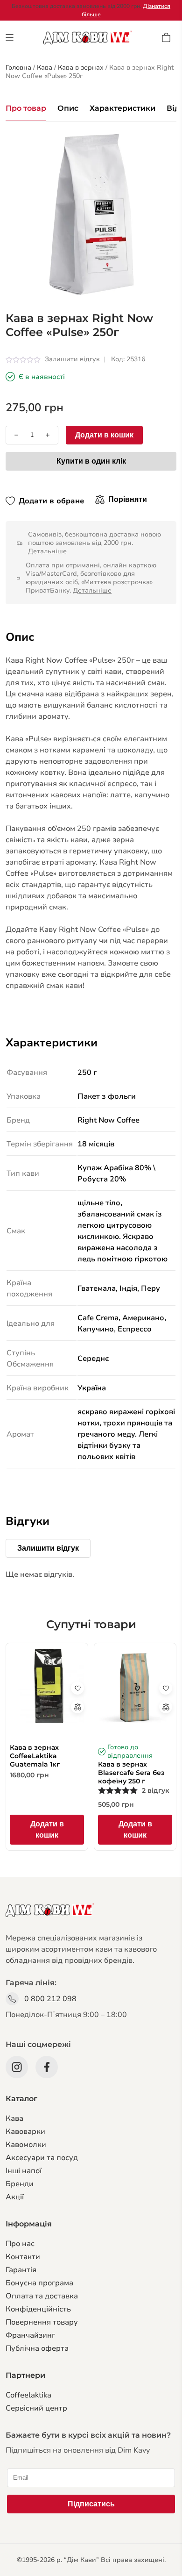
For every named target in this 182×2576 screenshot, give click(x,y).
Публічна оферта (37, 2348)
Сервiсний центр (36, 2408)
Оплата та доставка (42, 2296)
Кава (14, 2118)
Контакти (23, 2257)
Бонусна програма (39, 2283)
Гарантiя (21, 2270)
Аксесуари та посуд (42, 2158)
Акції (15, 2197)
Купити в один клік (91, 461)
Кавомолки (26, 2145)
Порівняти (128, 499)
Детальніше (47, 551)
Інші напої (24, 2171)
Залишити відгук (72, 359)
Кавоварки (25, 2132)
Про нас (20, 2244)
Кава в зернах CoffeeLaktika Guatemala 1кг (35, 1756)
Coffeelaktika (28, 2395)
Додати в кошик (104, 435)
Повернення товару (42, 2322)
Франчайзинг (30, 2335)
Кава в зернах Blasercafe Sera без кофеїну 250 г (131, 1773)
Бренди (20, 2184)
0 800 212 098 (50, 1999)
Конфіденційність (38, 2309)
